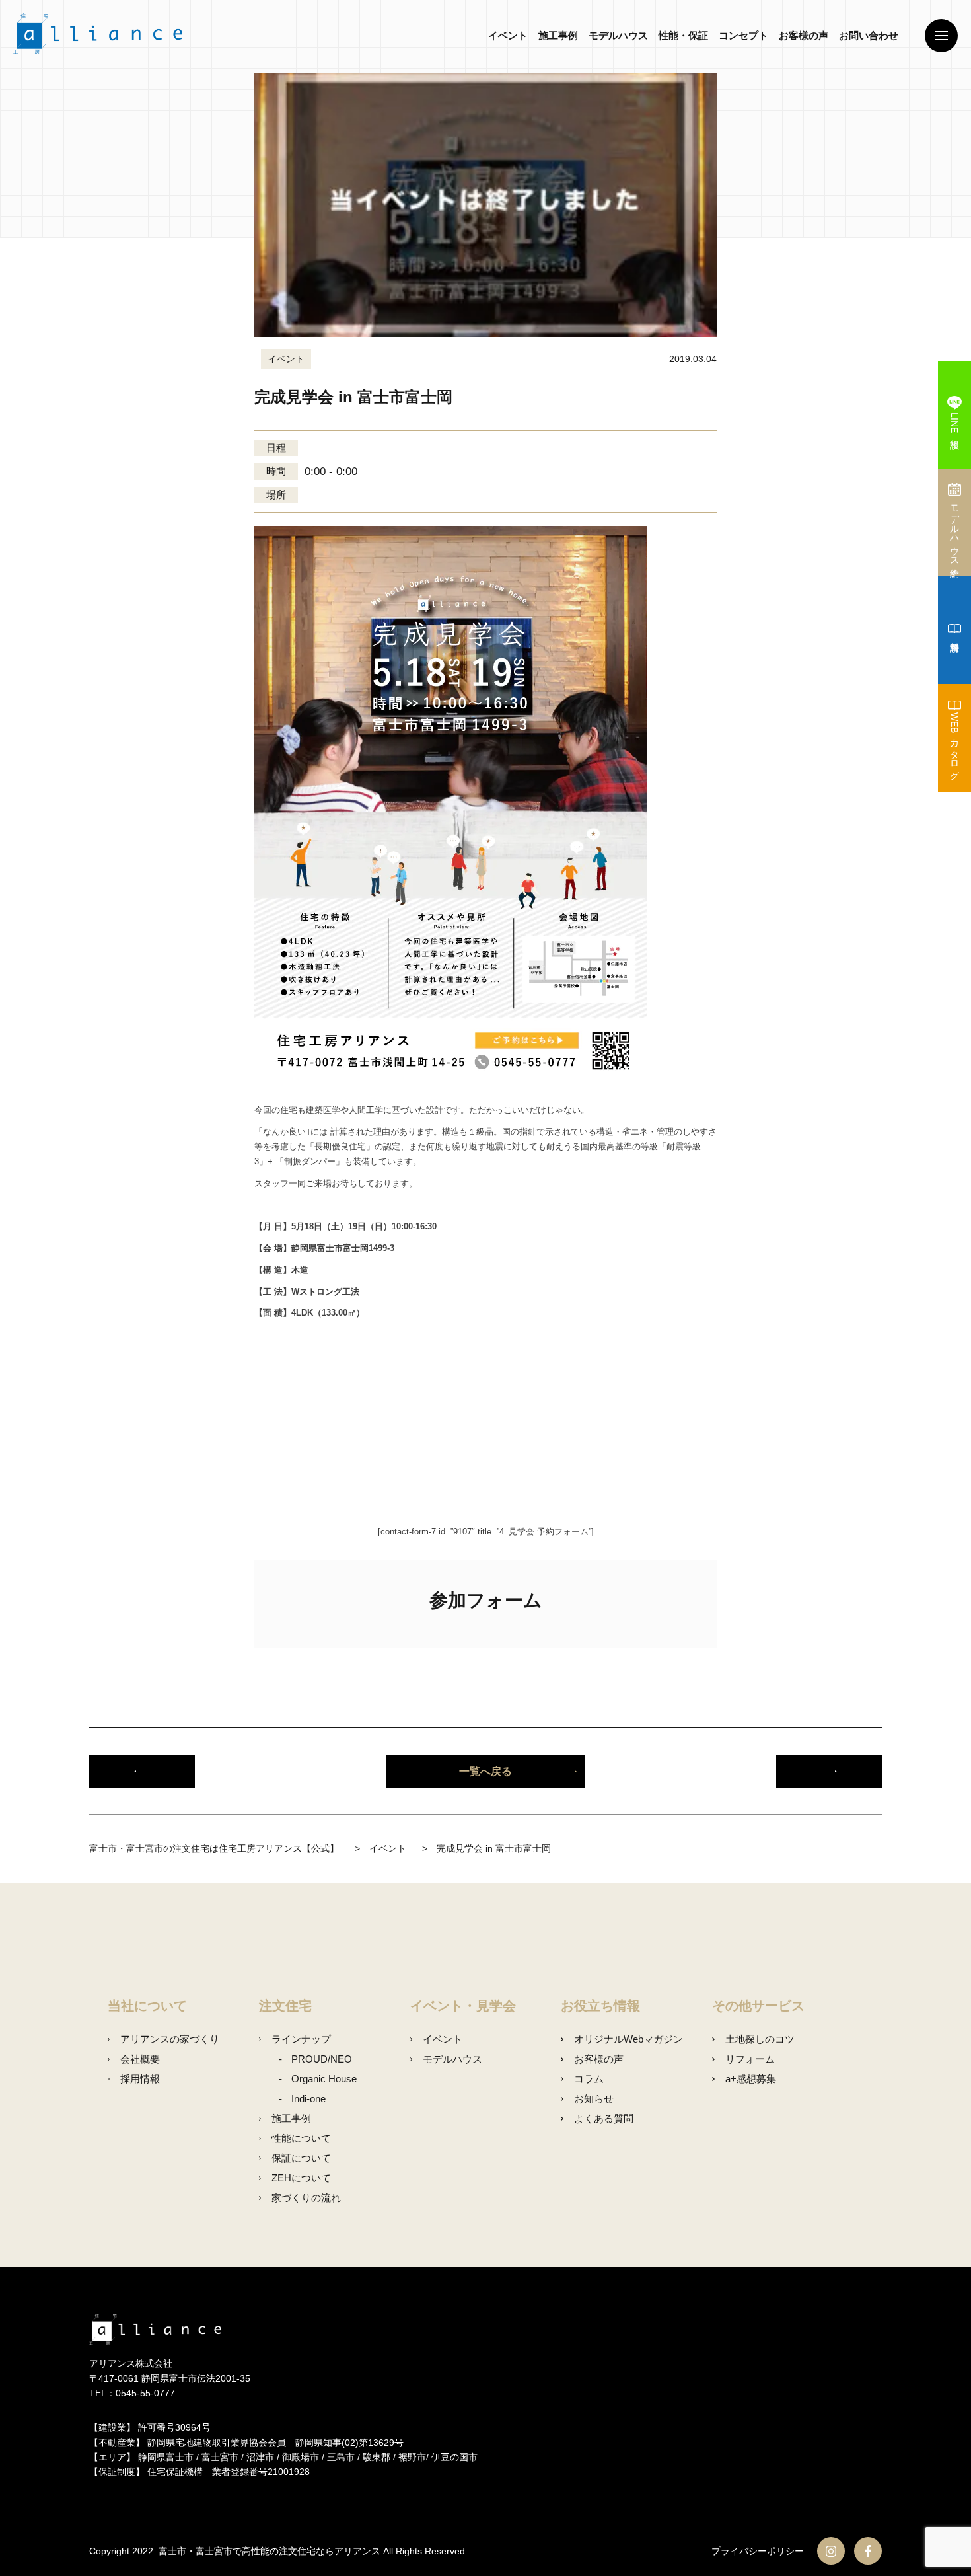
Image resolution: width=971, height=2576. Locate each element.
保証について (301, 2158)
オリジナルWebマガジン (628, 2039)
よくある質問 (603, 2118)
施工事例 (558, 35)
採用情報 (140, 2079)
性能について (301, 2138)
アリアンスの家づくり (170, 2039)
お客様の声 (804, 35)
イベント (508, 35)
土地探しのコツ (760, 2039)
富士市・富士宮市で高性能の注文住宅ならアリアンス (270, 2551)
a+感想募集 (750, 2079)
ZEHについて (301, 2178)
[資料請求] (954, 630)
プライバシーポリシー (758, 2551)
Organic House (324, 2079)
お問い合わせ (869, 35)
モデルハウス (618, 35)
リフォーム (750, 2059)
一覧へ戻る (485, 1771)
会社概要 (140, 2059)
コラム (589, 2079)
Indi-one (308, 2099)
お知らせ (593, 2099)
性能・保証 (683, 35)
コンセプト (743, 35)
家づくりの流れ (306, 2198)
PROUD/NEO (322, 2059)
